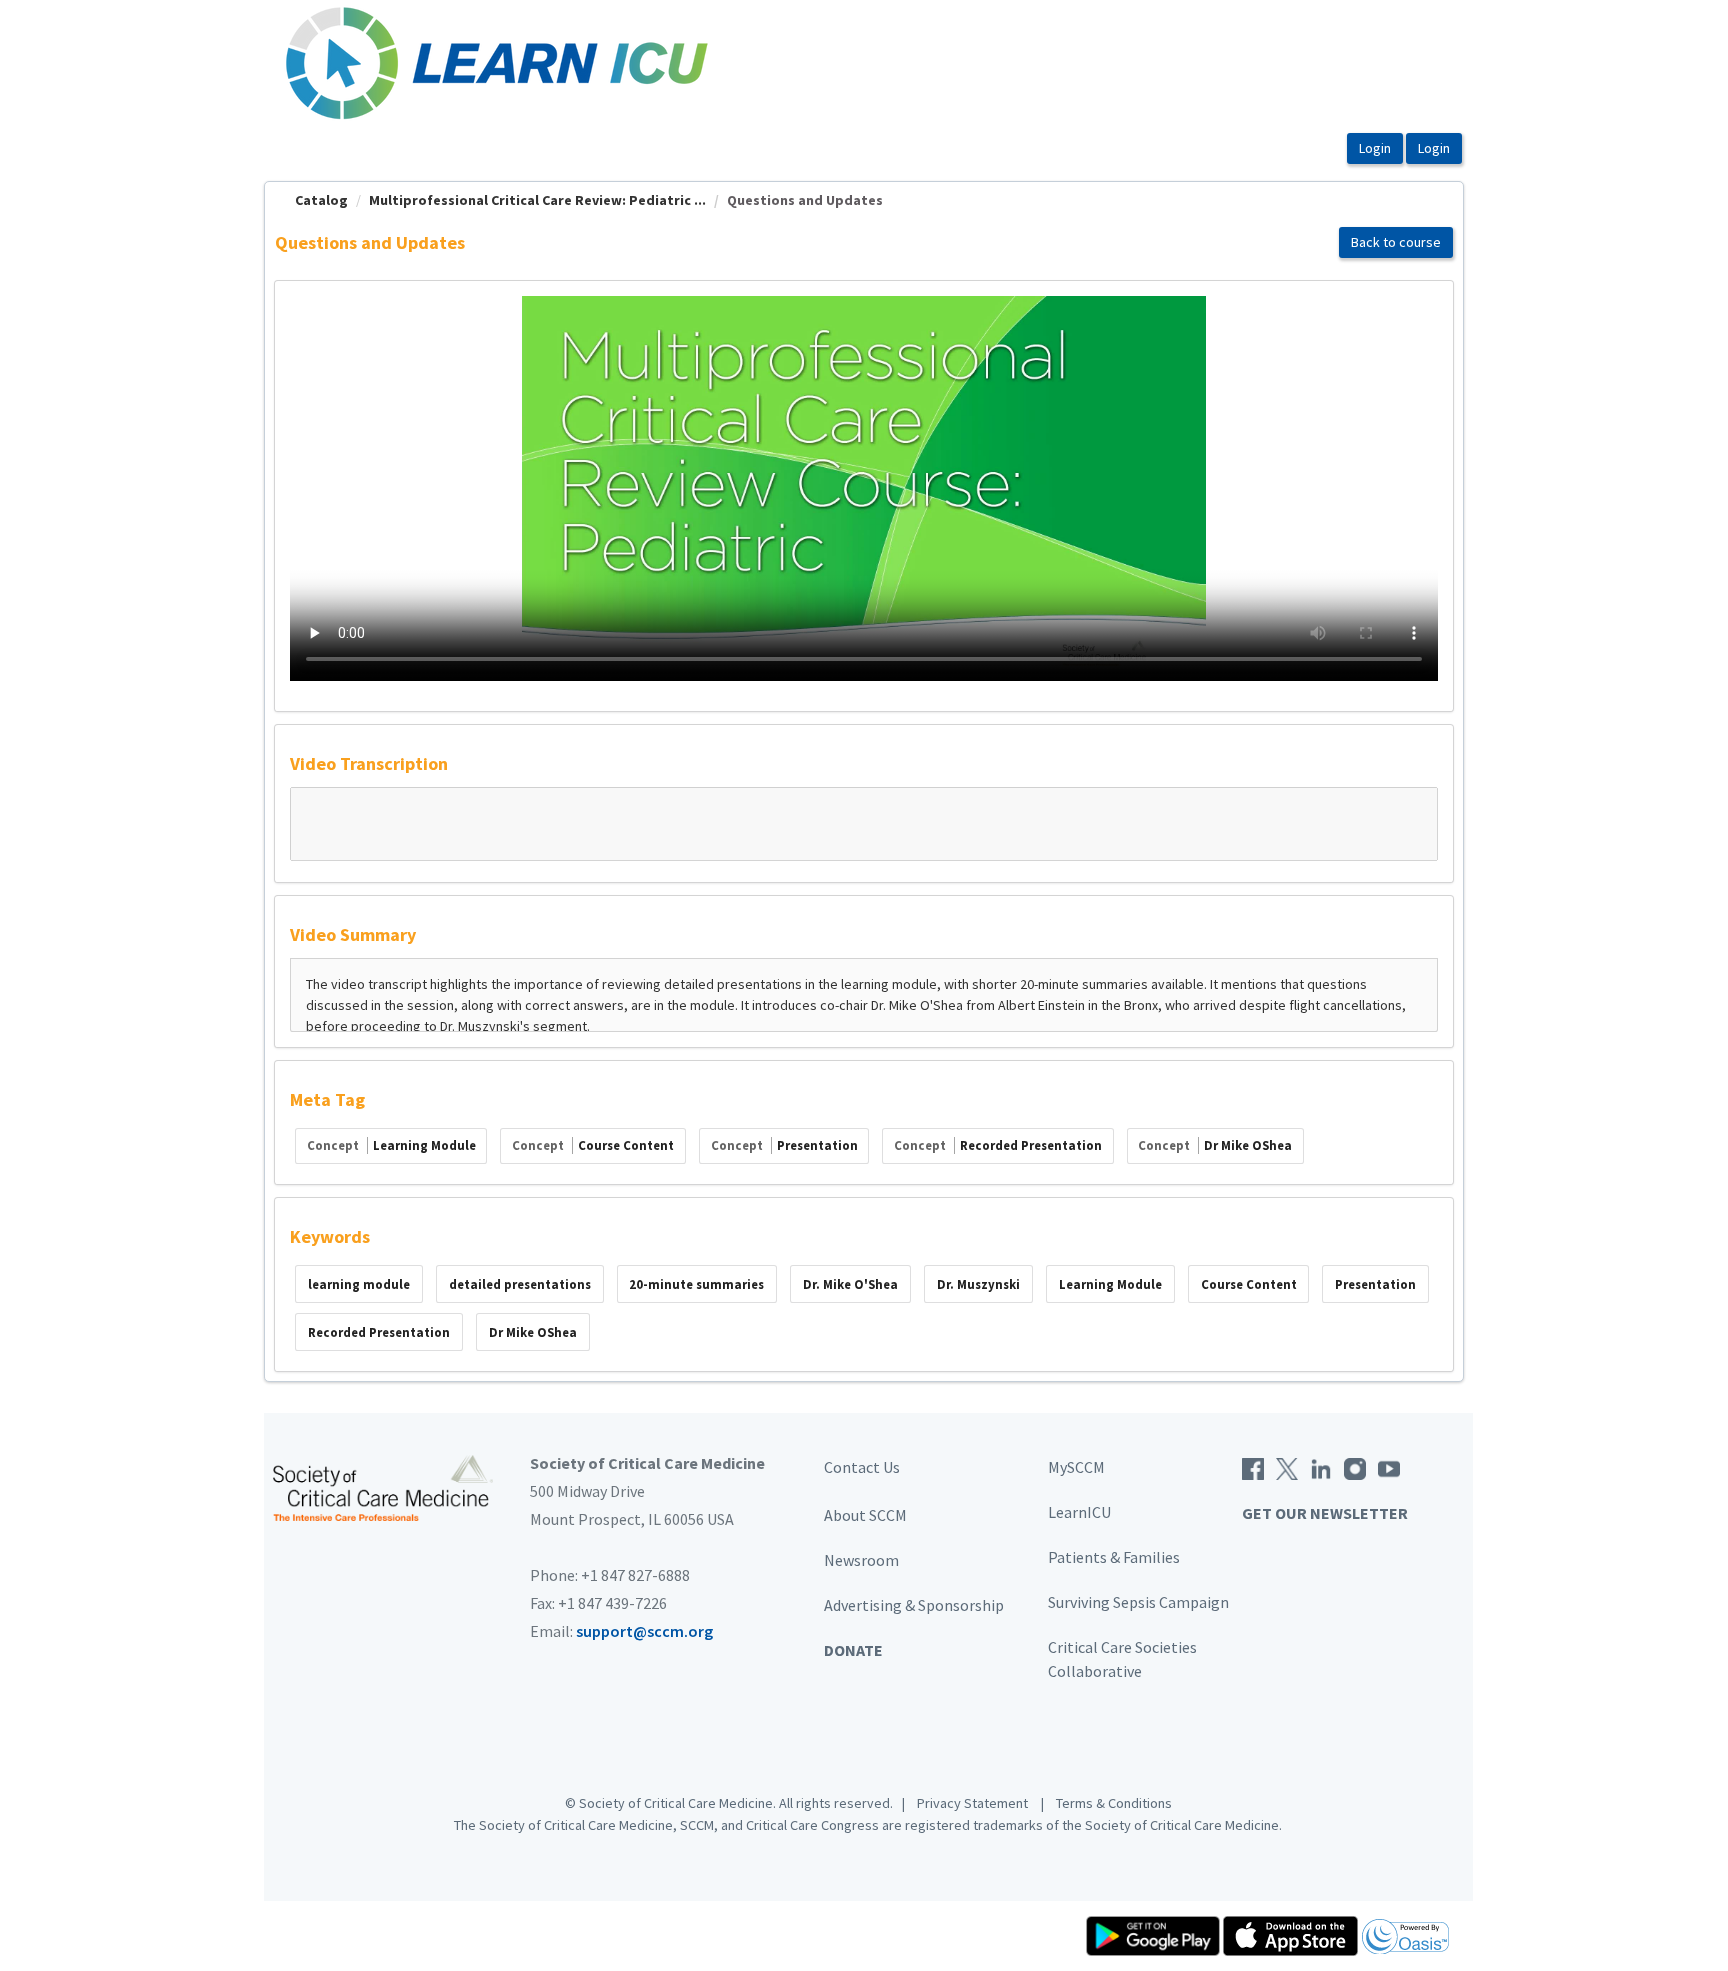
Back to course (1396, 242)
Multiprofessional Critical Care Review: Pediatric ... (537, 200)
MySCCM (1076, 1467)
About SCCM (865, 1515)
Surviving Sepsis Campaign (1138, 1602)
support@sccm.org (644, 1631)
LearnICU (1079, 1512)
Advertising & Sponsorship (914, 1605)
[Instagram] (1355, 1467)
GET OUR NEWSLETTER (1325, 1513)
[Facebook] (1253, 1467)
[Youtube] (1389, 1467)
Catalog (321, 200)
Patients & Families (1114, 1557)
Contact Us (862, 1467)
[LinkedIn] (1321, 1467)
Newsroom (861, 1560)
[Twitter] (1287, 1467)
